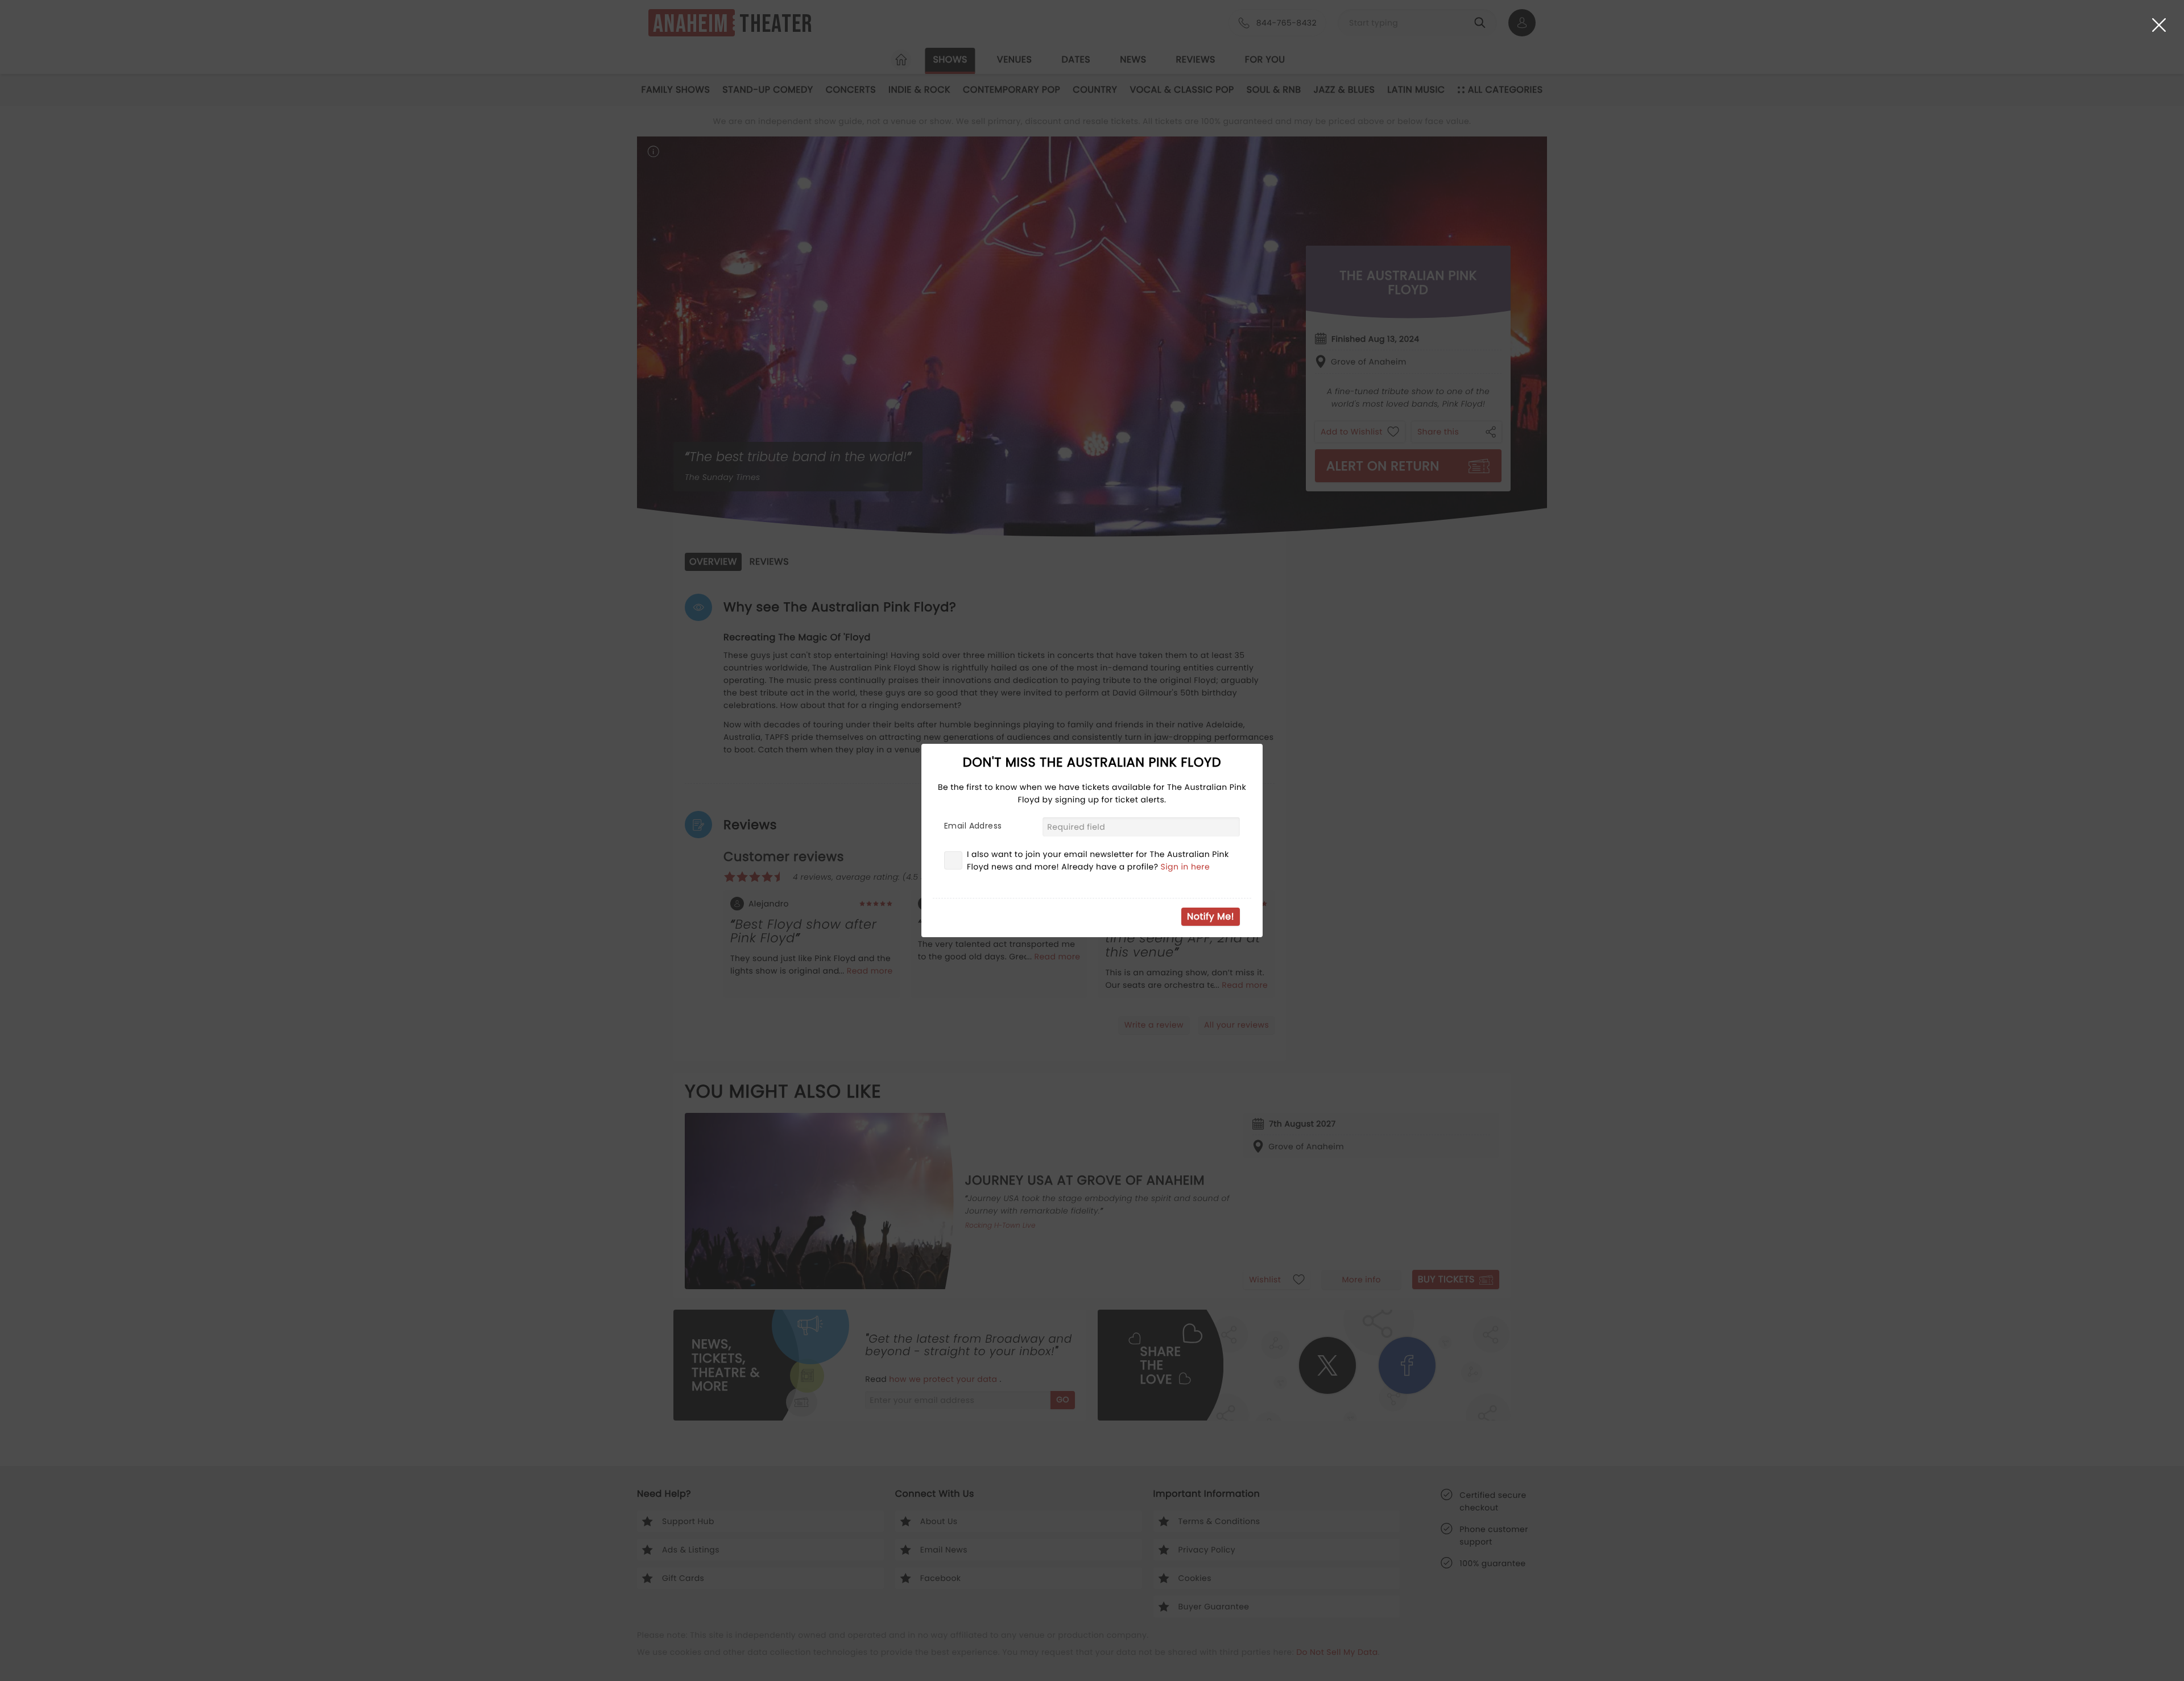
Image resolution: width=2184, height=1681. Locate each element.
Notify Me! (1211, 916)
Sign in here (1186, 867)
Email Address (973, 826)
